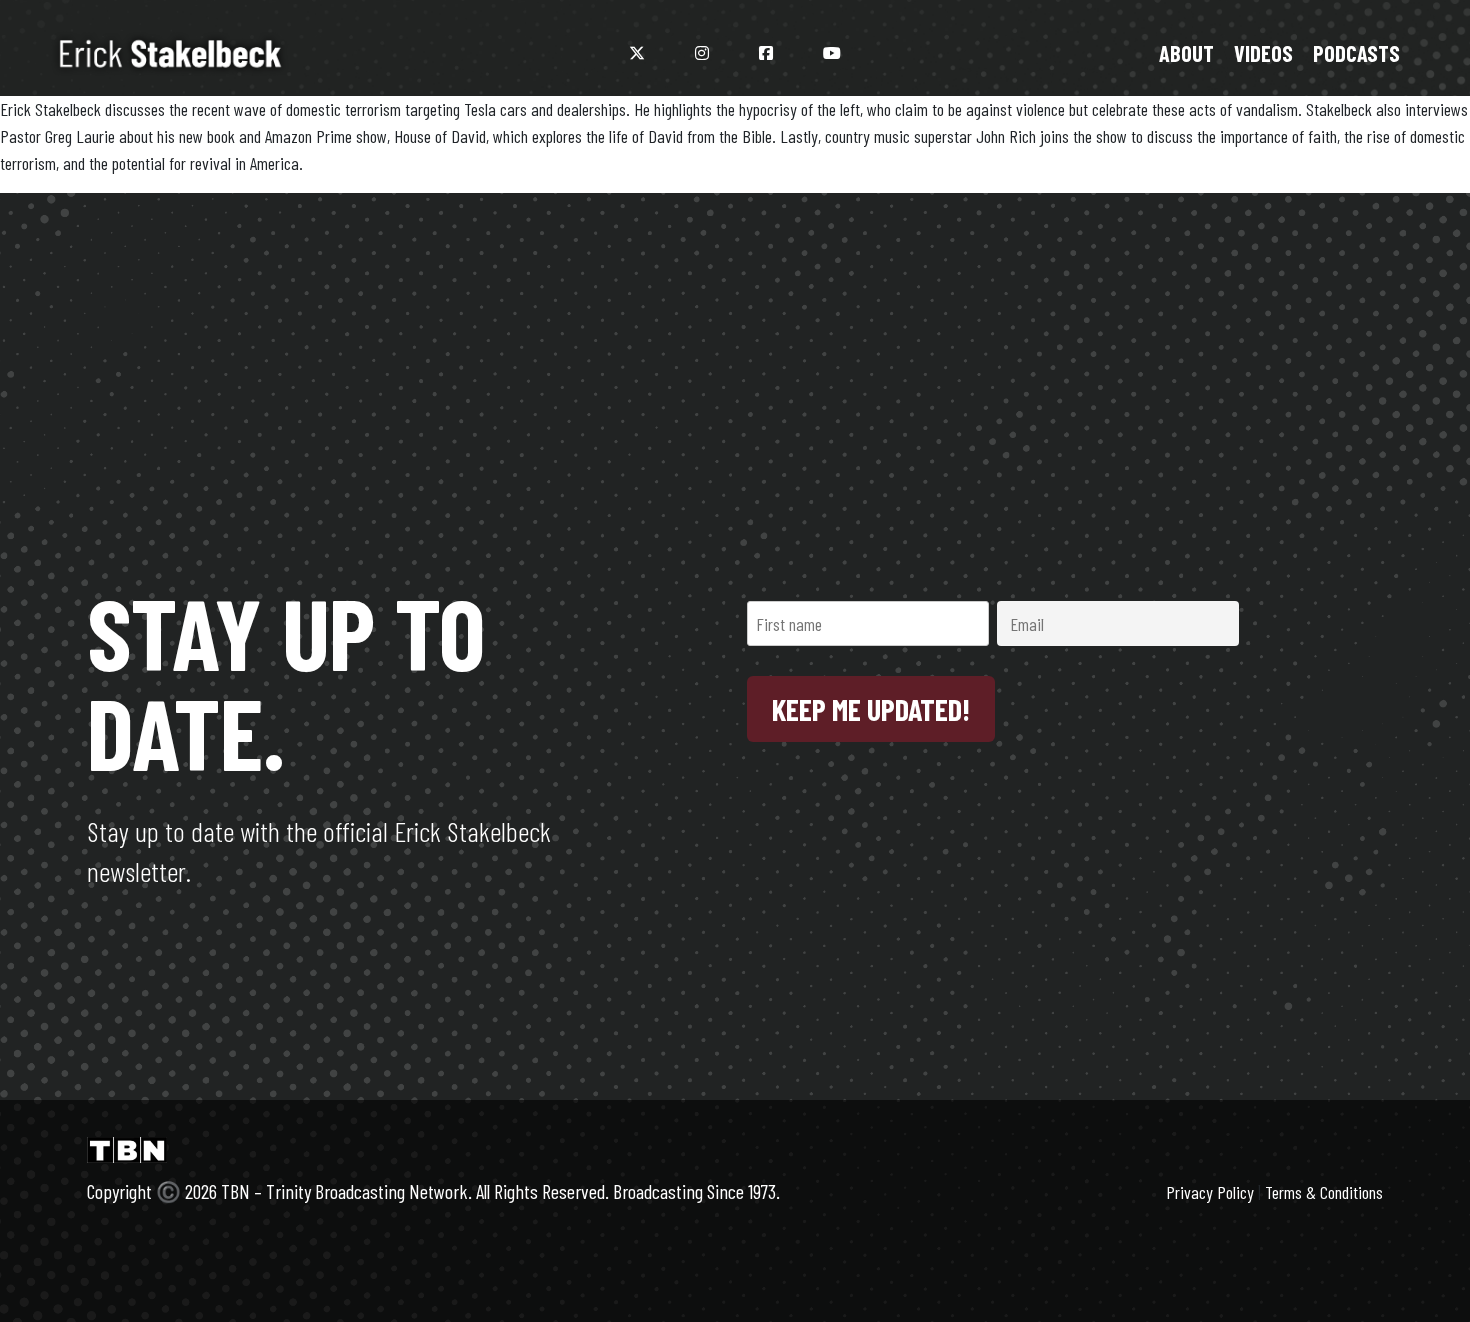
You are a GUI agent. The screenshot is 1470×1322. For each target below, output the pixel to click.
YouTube (832, 53)
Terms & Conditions (1324, 1192)
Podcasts (1356, 53)
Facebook (766, 53)
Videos (1263, 53)
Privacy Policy (1210, 1192)
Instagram (702, 53)
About (1186, 53)
